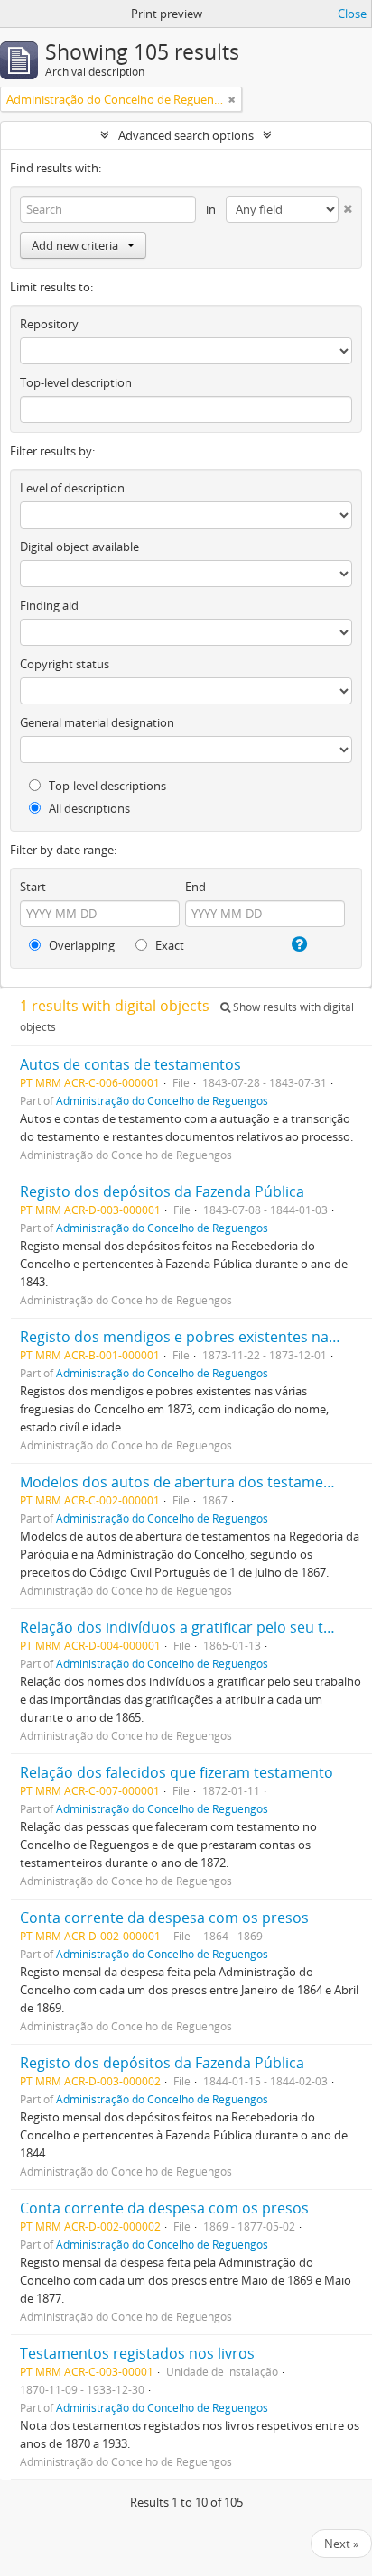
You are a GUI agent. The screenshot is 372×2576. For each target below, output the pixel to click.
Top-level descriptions (106, 786)
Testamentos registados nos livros (137, 2353)
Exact (168, 945)
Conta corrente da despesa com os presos (164, 1918)
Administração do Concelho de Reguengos (162, 1100)
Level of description (72, 488)
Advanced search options (186, 135)
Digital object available (79, 547)
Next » (341, 2544)
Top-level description (76, 382)
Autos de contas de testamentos (130, 1064)
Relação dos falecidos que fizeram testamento (177, 1772)
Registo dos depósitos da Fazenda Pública (162, 1191)
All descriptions (88, 808)
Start (33, 887)
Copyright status (65, 664)
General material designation (97, 722)
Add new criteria (75, 245)
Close (352, 14)
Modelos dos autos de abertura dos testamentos (187, 1482)
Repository (49, 324)
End (195, 887)
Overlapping (80, 945)
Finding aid (49, 605)
